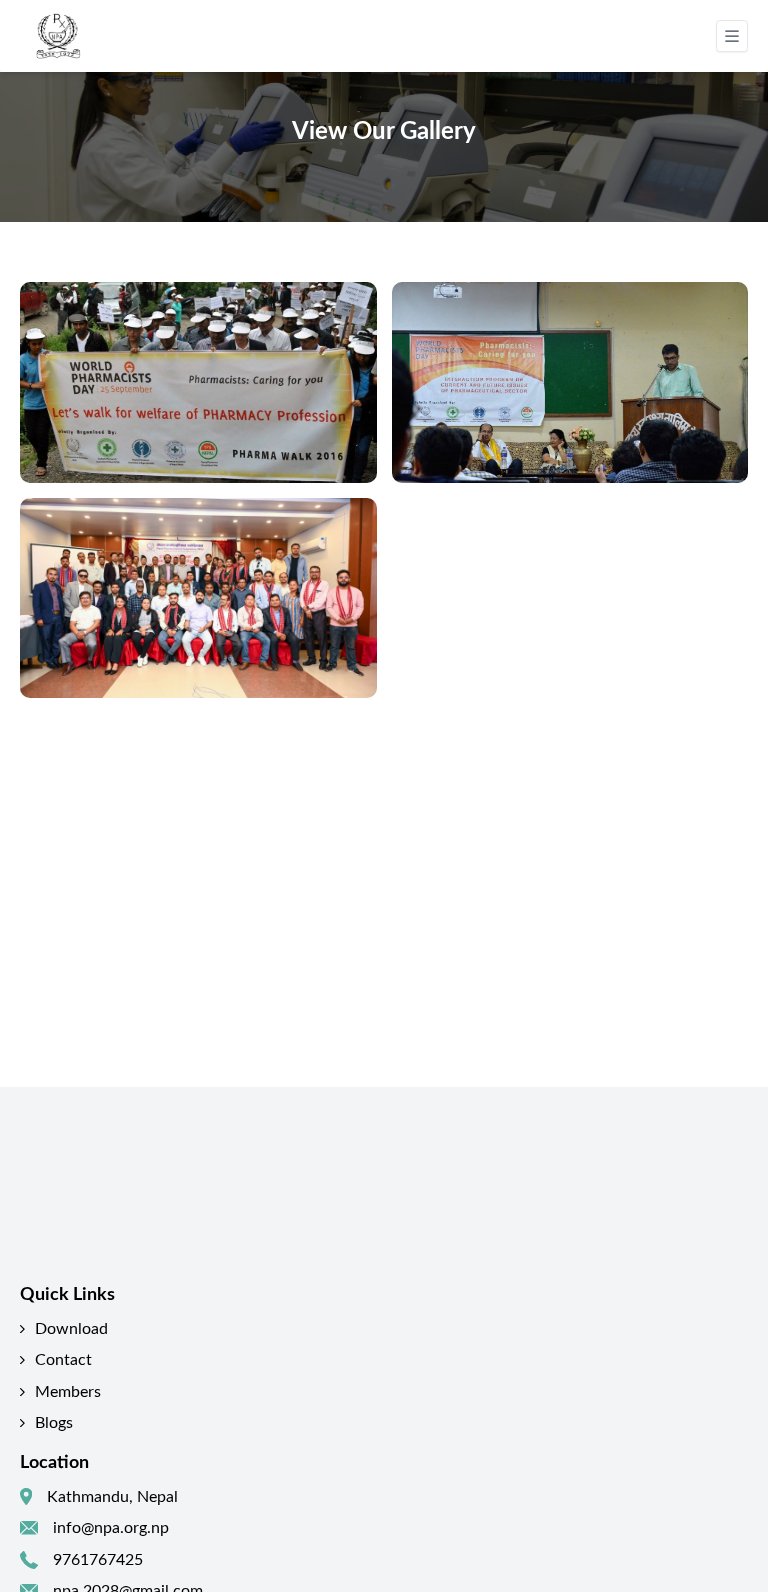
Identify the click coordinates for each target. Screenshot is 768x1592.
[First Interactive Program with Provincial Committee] (198, 598)
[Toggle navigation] (732, 36)
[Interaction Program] (570, 382)
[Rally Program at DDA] (198, 382)
